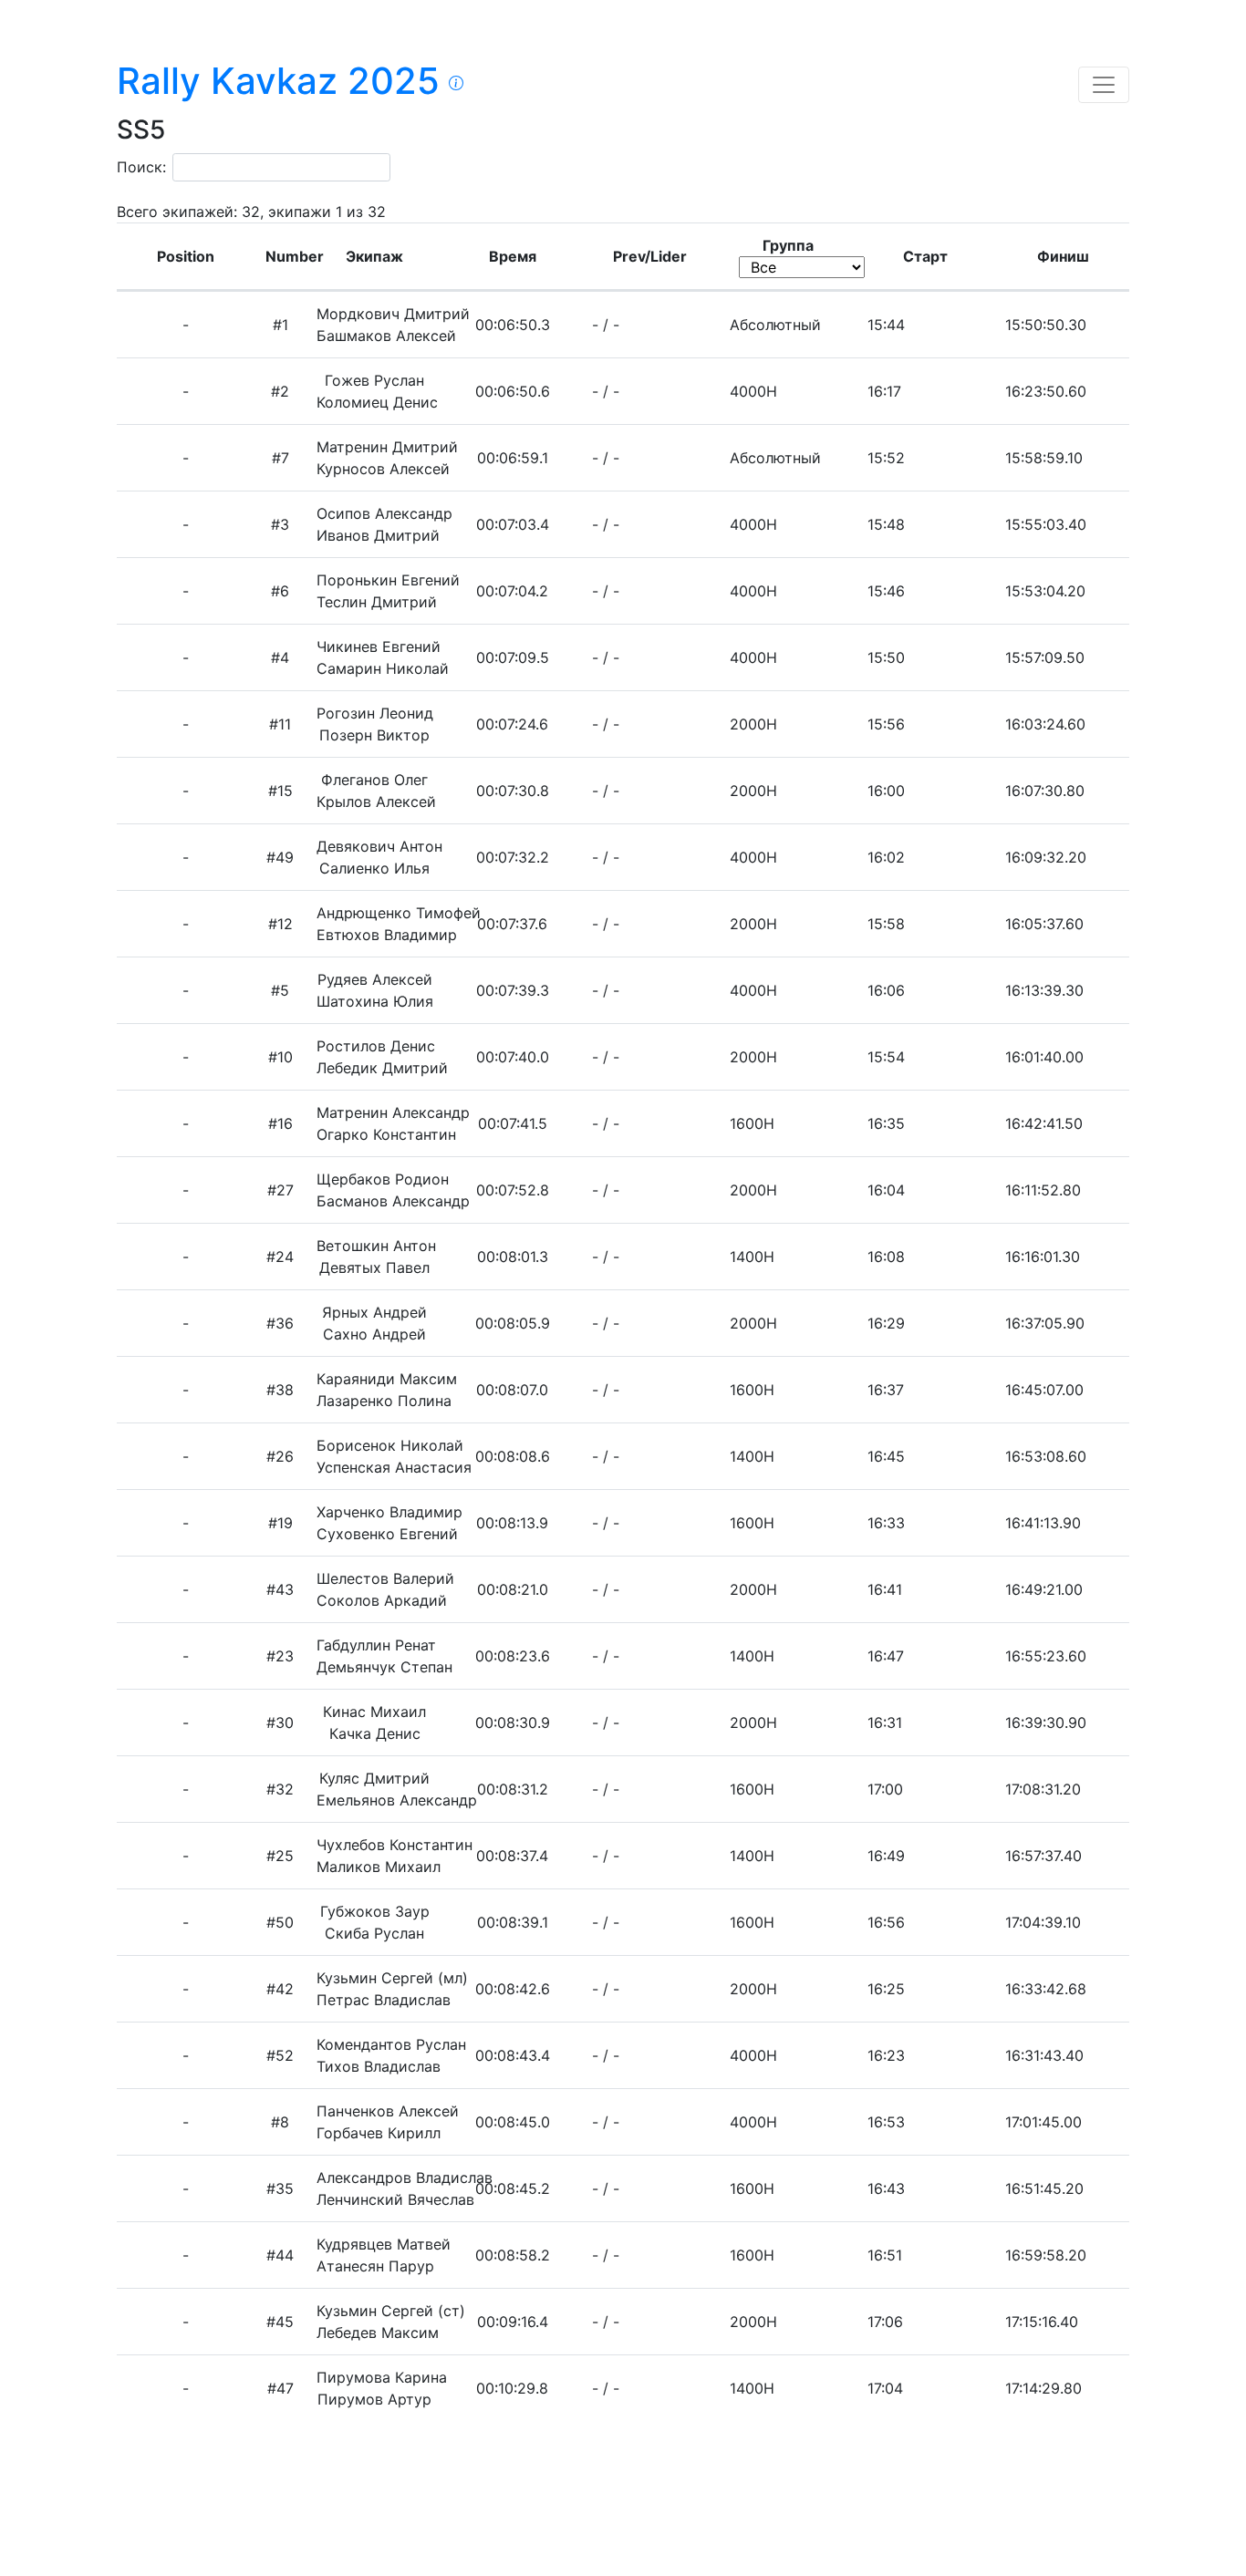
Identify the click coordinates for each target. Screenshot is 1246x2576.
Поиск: (141, 167)
